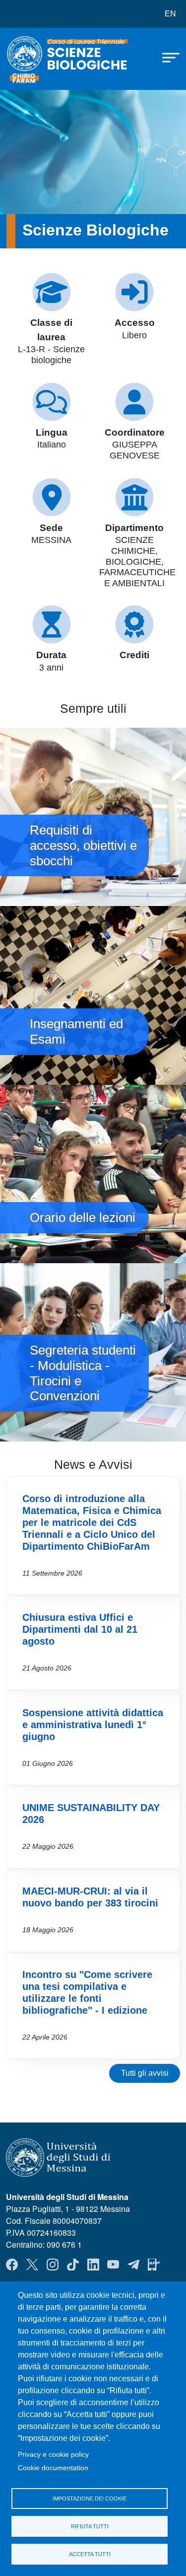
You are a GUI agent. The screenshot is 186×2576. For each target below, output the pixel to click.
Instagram (53, 2265)
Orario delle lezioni (93, 1174)
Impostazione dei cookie (90, 2499)
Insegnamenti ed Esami (93, 995)
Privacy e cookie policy (53, 2455)
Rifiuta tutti (90, 2526)
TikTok (73, 2265)
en (170, 14)
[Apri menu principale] (166, 57)
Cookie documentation (53, 2468)
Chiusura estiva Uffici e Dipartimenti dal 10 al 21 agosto (80, 1629)
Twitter (32, 2265)
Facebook (12, 2265)
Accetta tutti (90, 2554)
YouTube (113, 2265)
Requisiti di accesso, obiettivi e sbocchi (93, 817)
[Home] (31, 59)
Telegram (133, 2265)
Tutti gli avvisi (145, 2073)
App (154, 2265)
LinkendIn (93, 2265)
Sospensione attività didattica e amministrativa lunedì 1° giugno (93, 1725)
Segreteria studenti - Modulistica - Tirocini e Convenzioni (93, 1352)
